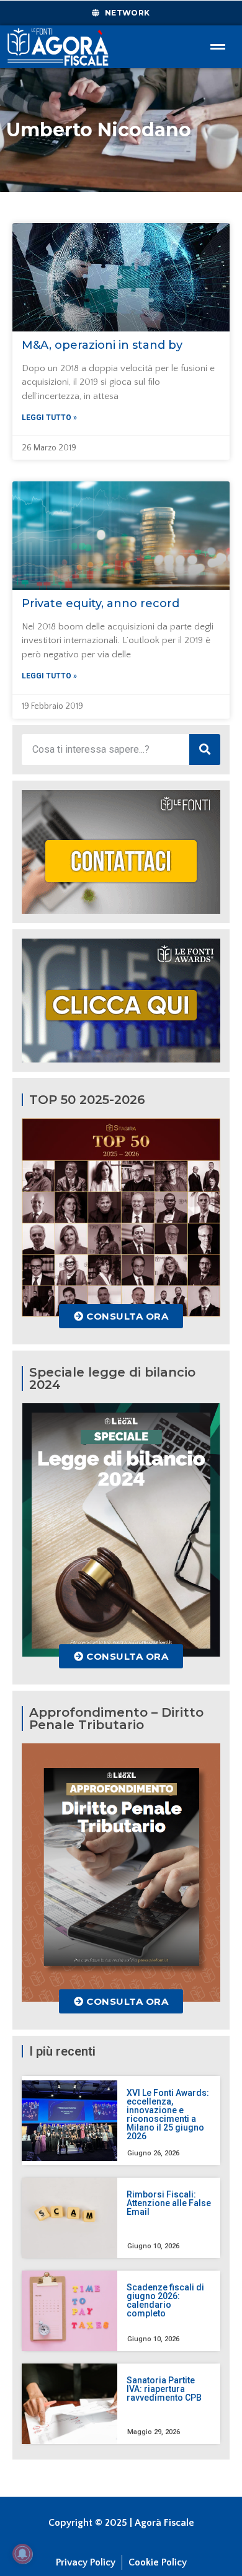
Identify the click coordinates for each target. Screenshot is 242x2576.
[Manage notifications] (22, 2554)
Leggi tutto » (49, 418)
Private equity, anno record (101, 603)
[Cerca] (205, 750)
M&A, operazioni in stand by (102, 345)
